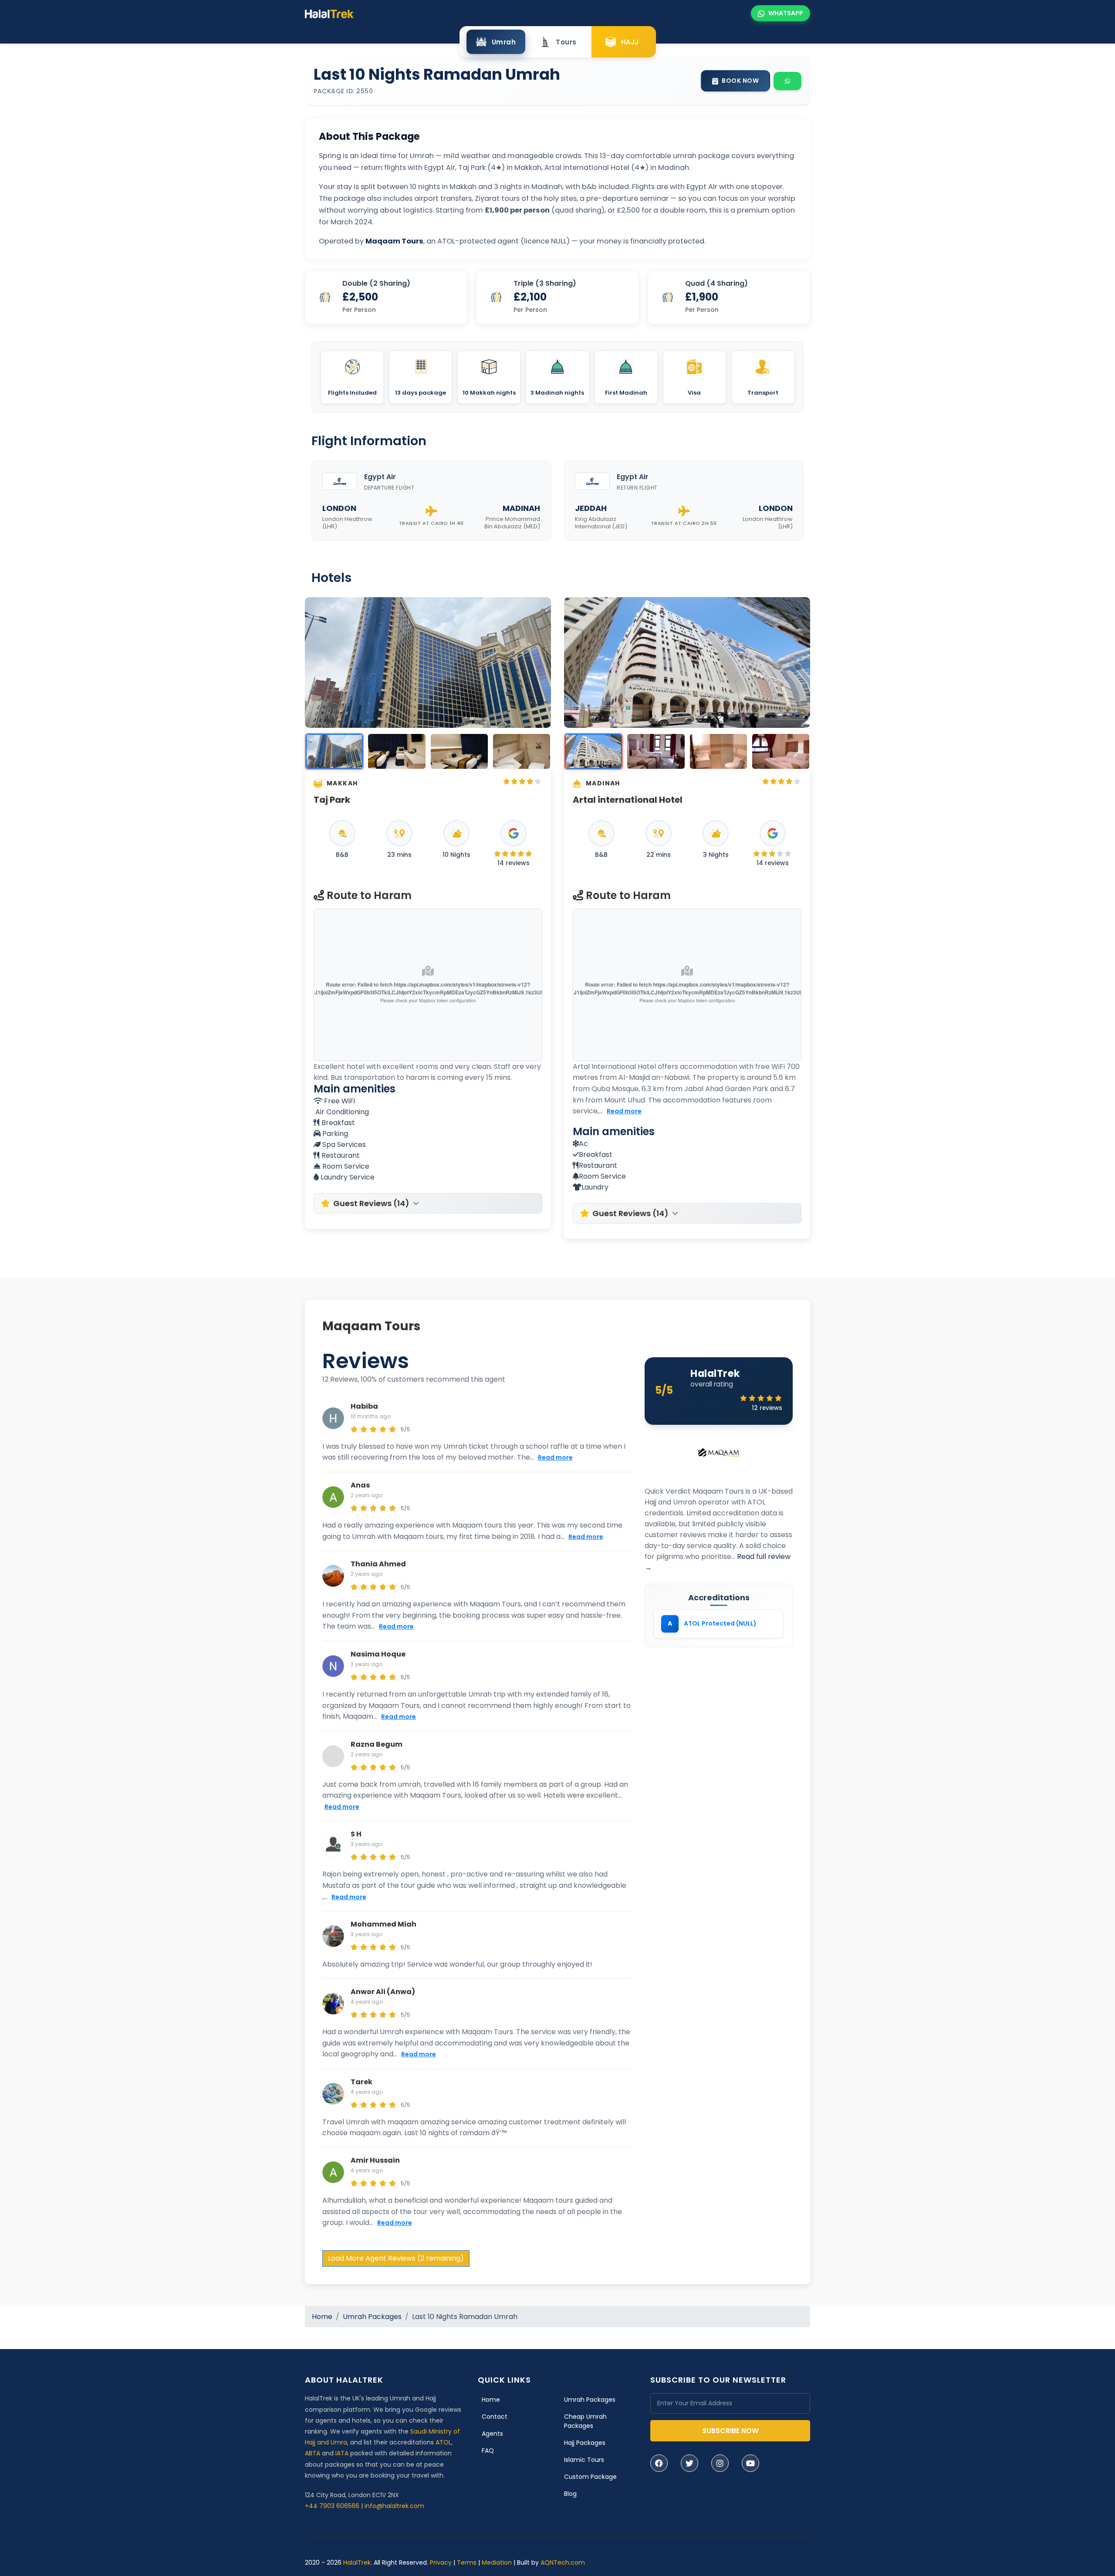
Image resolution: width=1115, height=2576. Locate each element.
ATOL (443, 2442)
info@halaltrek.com (394, 2506)
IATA (342, 2453)
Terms (467, 2562)
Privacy (441, 2562)
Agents (492, 2434)
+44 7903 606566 (332, 2506)
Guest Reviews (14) (371, 1203)
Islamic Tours (584, 2460)
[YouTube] (750, 2463)
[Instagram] (720, 2463)
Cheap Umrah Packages (585, 2421)
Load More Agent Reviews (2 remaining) (396, 2258)
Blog (570, 2494)
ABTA (313, 2453)
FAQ (488, 2451)
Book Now (740, 81)
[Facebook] (659, 2463)
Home (322, 2317)
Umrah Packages (372, 2317)
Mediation (497, 2562)
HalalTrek (357, 2562)
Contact (495, 2417)
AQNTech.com (563, 2562)
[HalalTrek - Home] (329, 13)
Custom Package (590, 2477)
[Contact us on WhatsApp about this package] (787, 81)
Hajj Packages (585, 2443)
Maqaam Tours (371, 1326)
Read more (624, 1111)
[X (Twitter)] (689, 2463)
